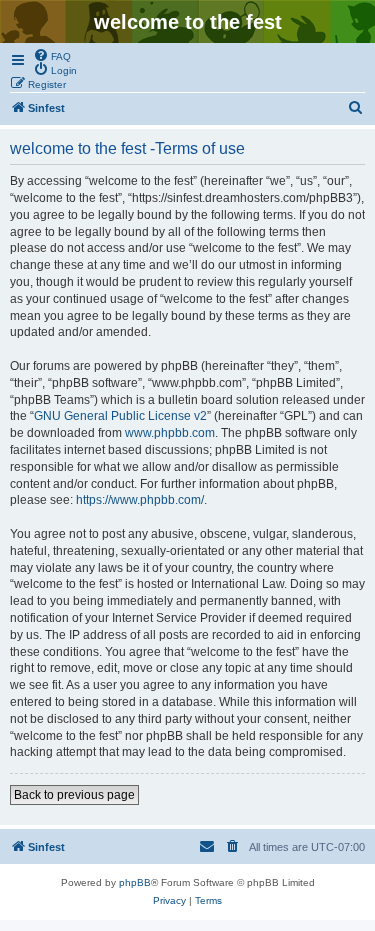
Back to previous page (74, 795)
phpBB (135, 882)
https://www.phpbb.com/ (140, 500)
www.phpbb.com (170, 433)
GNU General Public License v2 (120, 416)
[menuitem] (52, 55)
